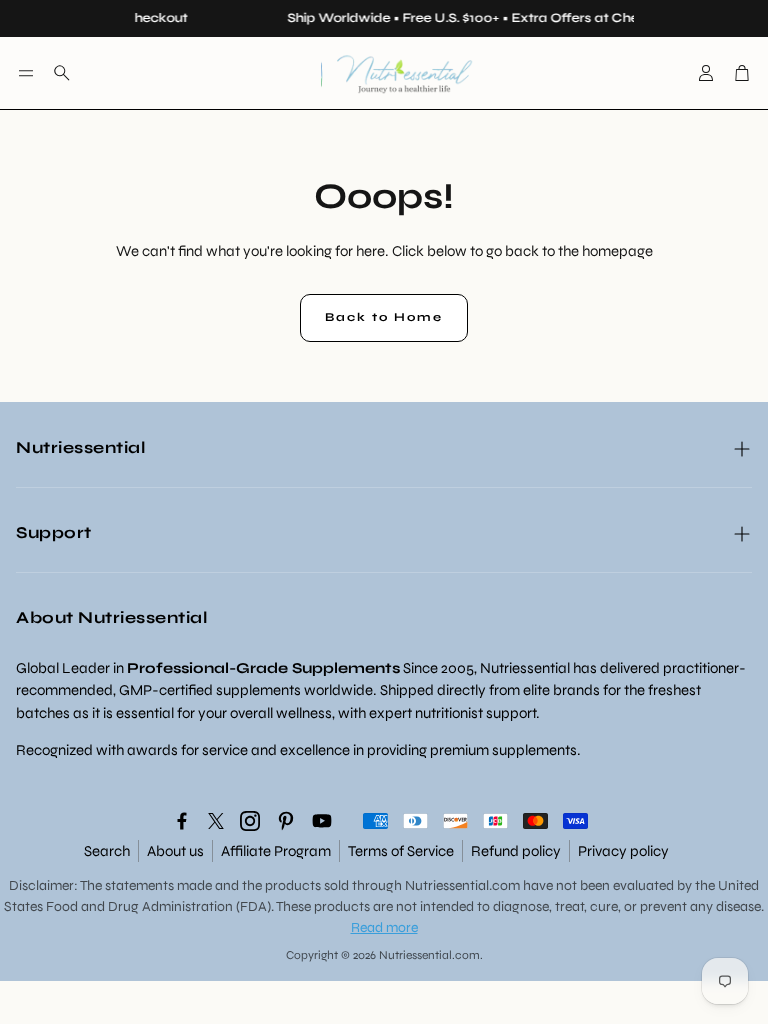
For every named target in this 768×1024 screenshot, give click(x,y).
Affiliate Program (276, 851)
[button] (26, 73)
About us (175, 851)
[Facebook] (182, 821)
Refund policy (516, 851)
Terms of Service (401, 851)
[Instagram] (250, 821)
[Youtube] (322, 821)
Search (107, 851)
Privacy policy (623, 851)
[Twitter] (216, 821)
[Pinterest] (286, 821)
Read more (384, 927)
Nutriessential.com (462, 885)
